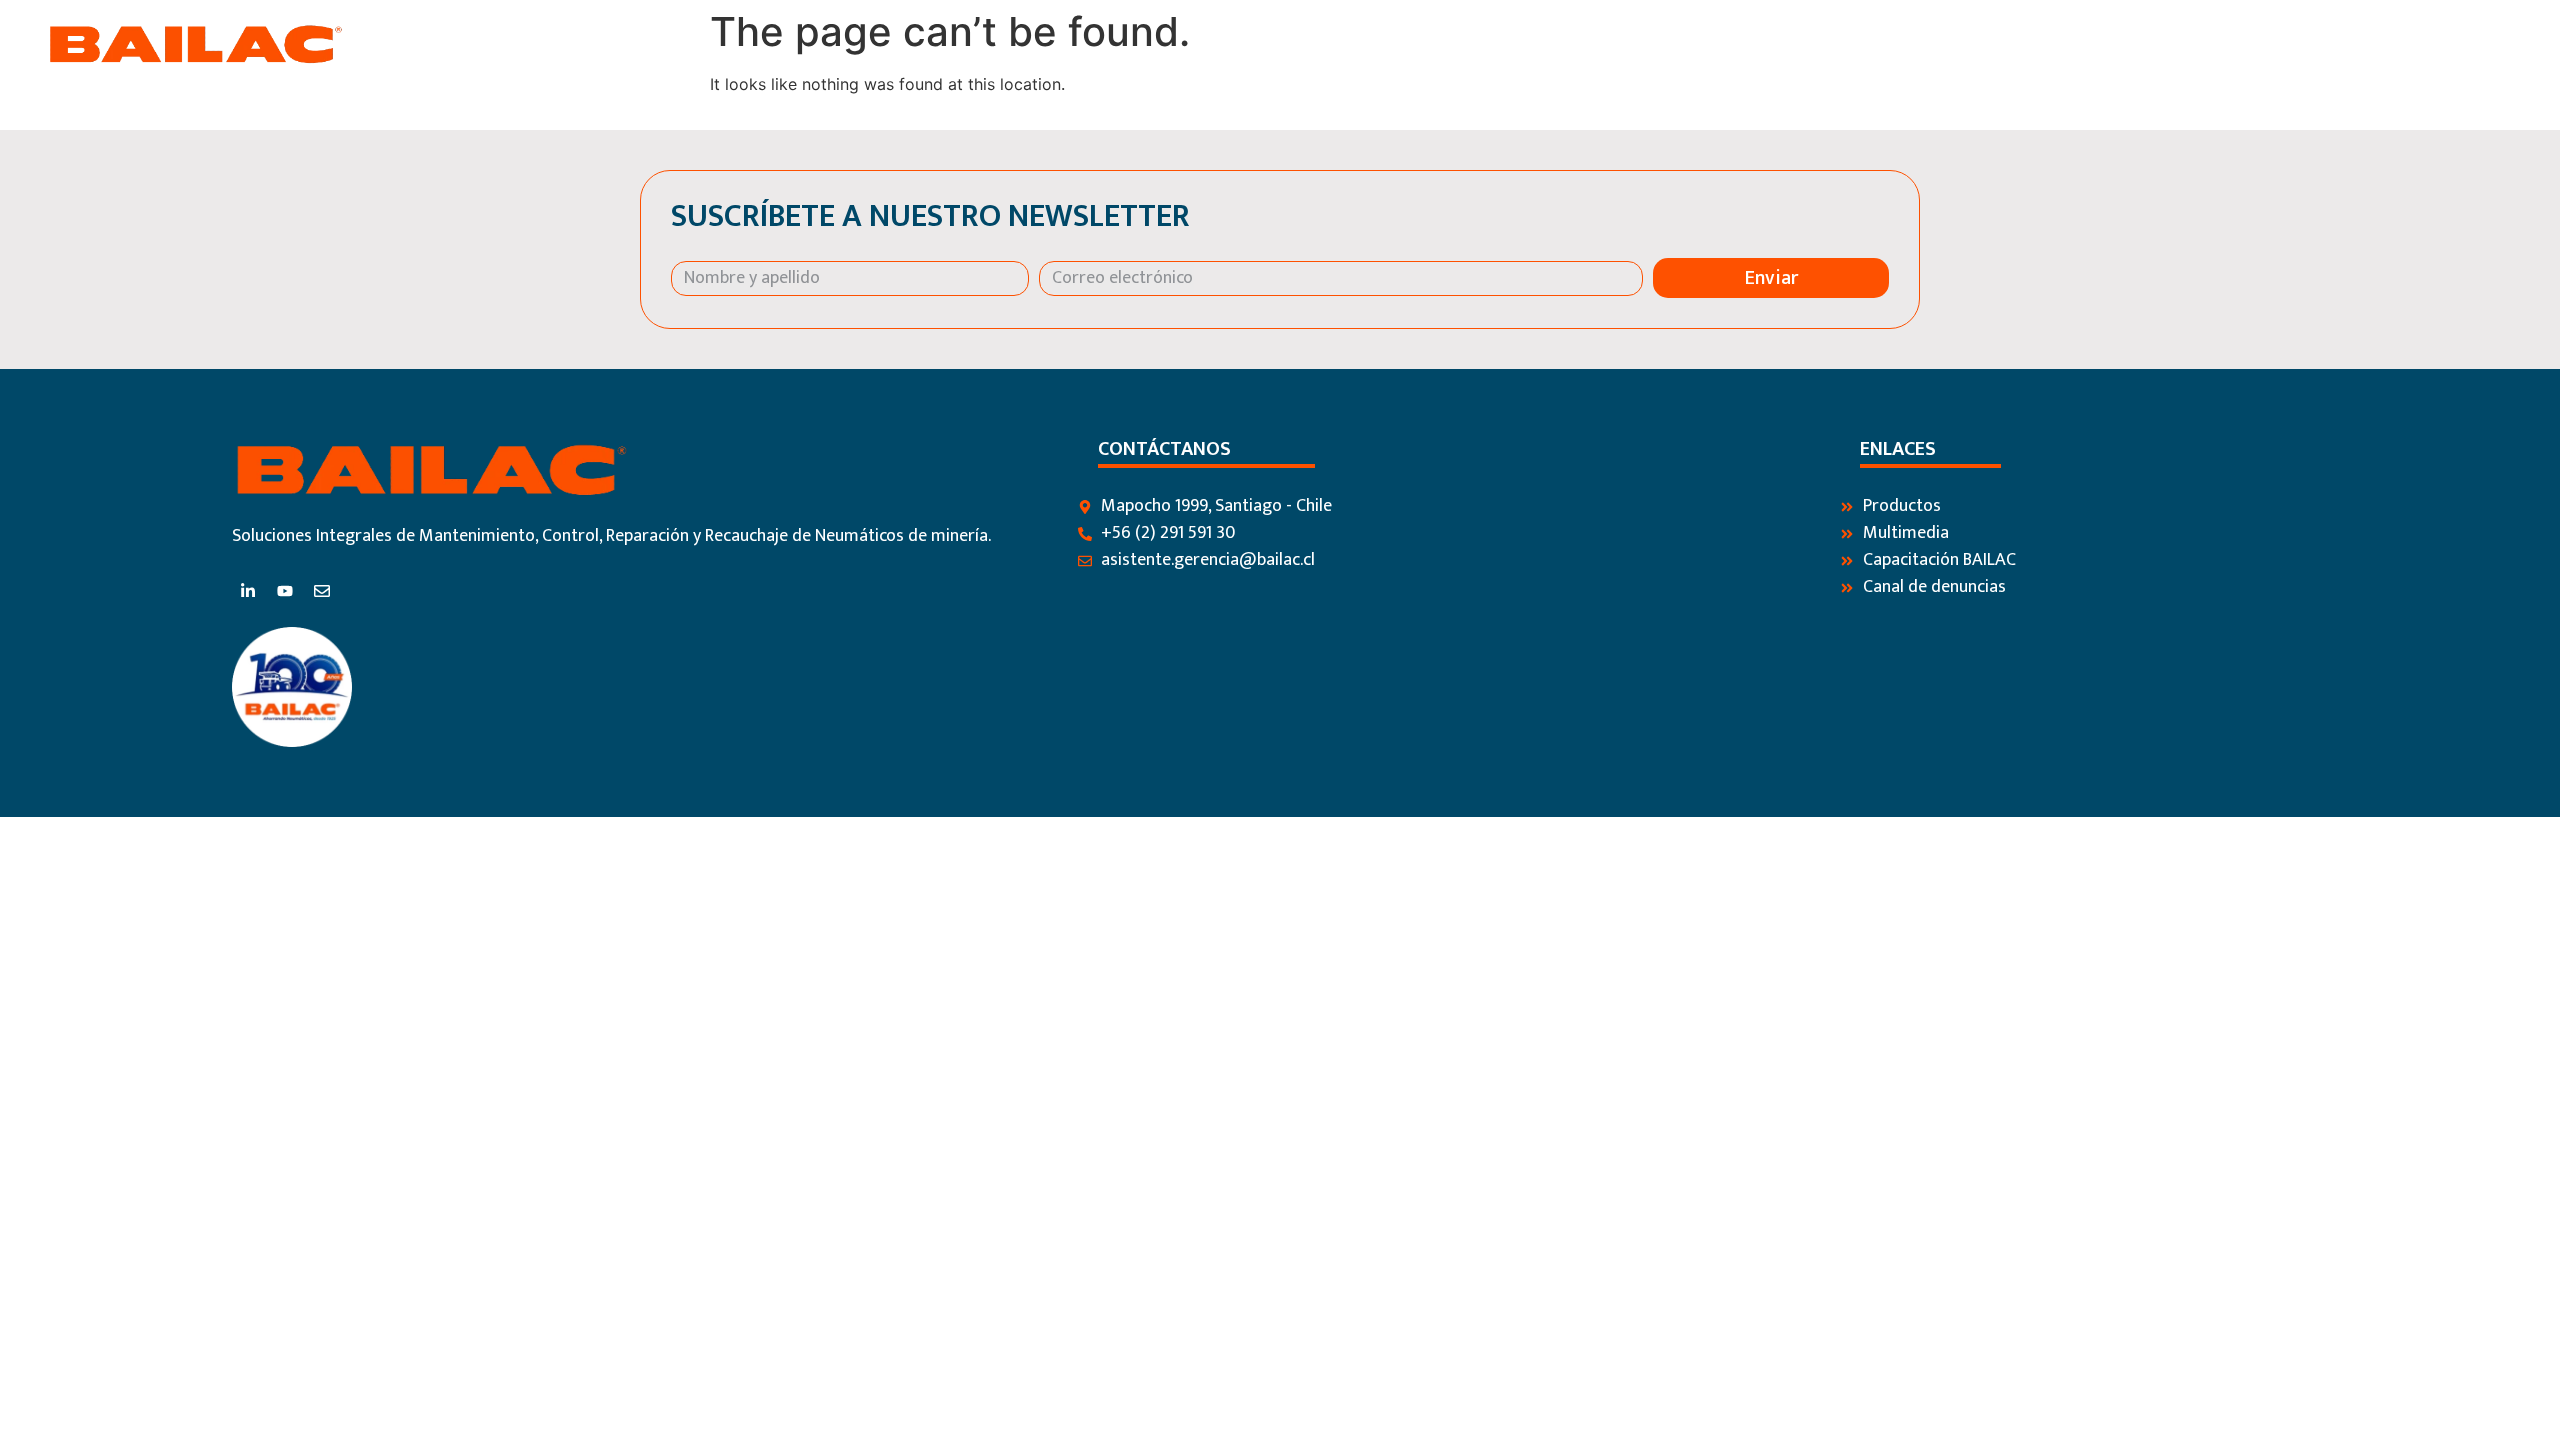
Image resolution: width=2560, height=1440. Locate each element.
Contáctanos (2382, 44)
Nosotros (1980, 44)
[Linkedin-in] (248, 591)
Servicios (2200, 44)
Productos (2092, 44)
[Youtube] (285, 591)
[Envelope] (322, 591)
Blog (2282, 44)
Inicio (1892, 44)
